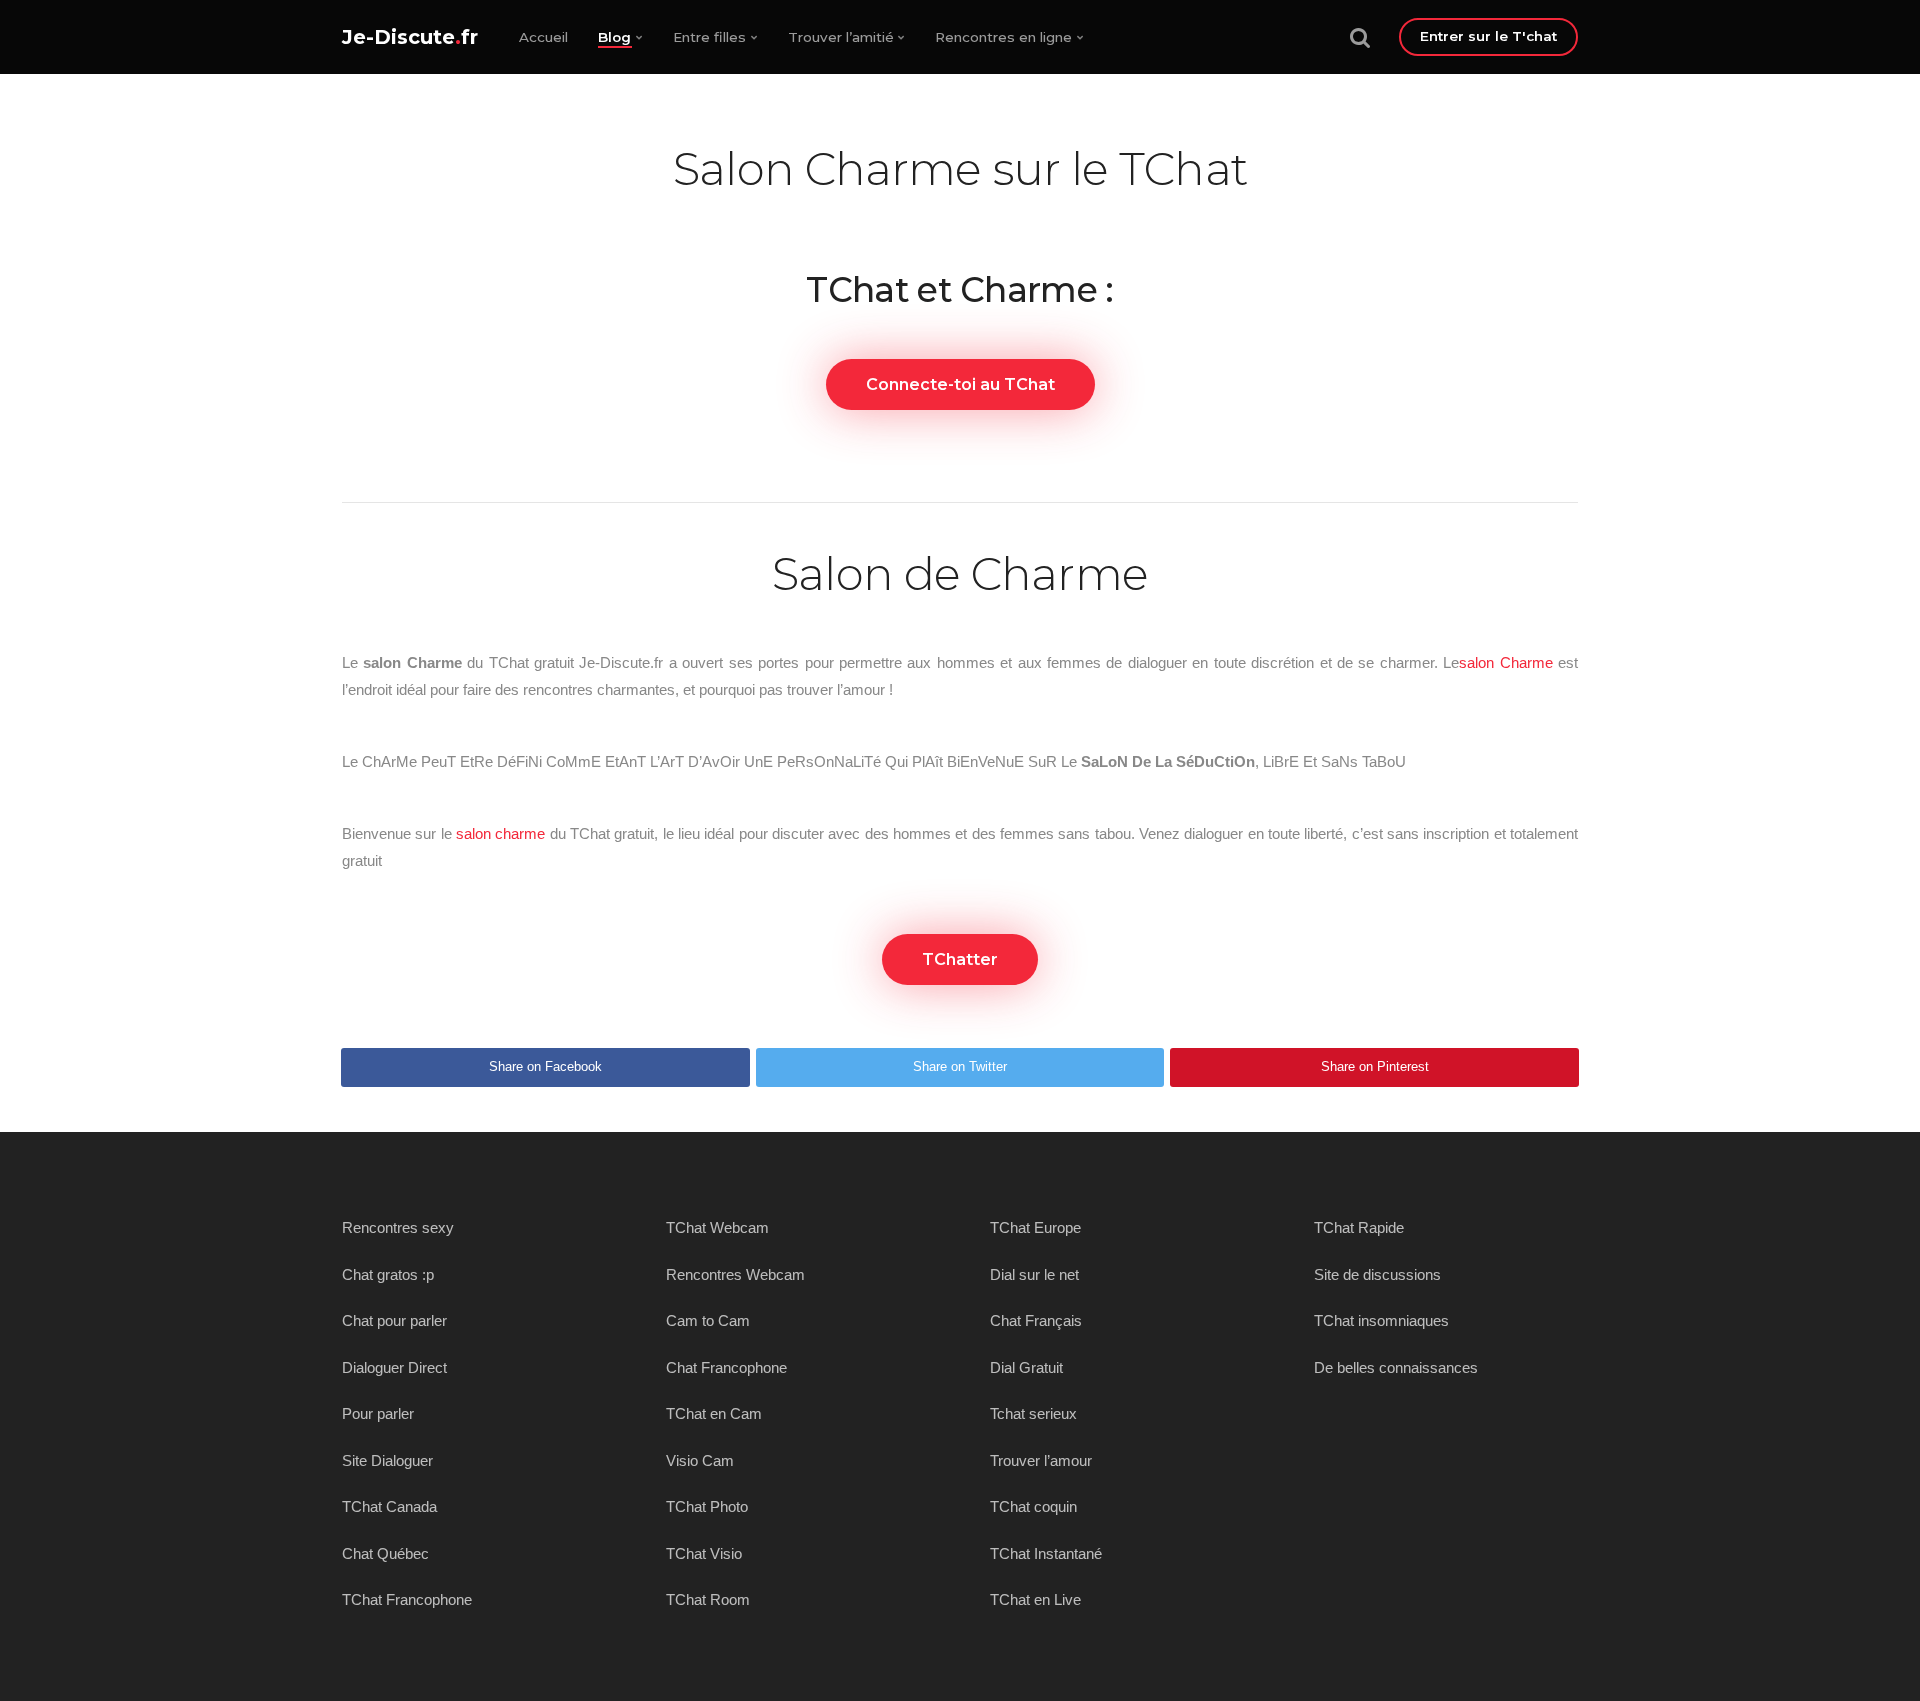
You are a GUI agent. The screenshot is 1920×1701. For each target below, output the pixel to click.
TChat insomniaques (1381, 1320)
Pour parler (378, 1413)
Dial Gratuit (1026, 1367)
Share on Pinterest (1375, 1066)
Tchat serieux (1033, 1413)
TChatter (960, 959)
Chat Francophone (726, 1367)
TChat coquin (1033, 1506)
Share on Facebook (545, 1066)
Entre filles (709, 37)
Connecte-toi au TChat (960, 384)
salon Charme (1505, 662)
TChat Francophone (407, 1599)
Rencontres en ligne (1003, 37)
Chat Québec (385, 1553)
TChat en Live (1035, 1599)
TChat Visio (704, 1553)
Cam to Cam (708, 1320)
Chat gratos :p (388, 1274)
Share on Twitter (960, 1066)
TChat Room (708, 1599)
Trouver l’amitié (841, 37)
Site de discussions (1377, 1274)
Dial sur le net (1034, 1274)
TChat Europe (1035, 1227)
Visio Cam (700, 1460)
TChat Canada (389, 1506)
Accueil (543, 37)
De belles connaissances (1396, 1367)
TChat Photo (707, 1506)
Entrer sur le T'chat (1488, 36)
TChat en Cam (714, 1413)
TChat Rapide (1359, 1227)
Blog (614, 37)
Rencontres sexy (398, 1227)
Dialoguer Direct (394, 1367)
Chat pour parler (394, 1320)
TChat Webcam (717, 1227)
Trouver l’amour (1041, 1460)
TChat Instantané (1046, 1553)
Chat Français (1036, 1320)
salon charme (500, 833)
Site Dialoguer (387, 1460)
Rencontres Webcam (735, 1274)
